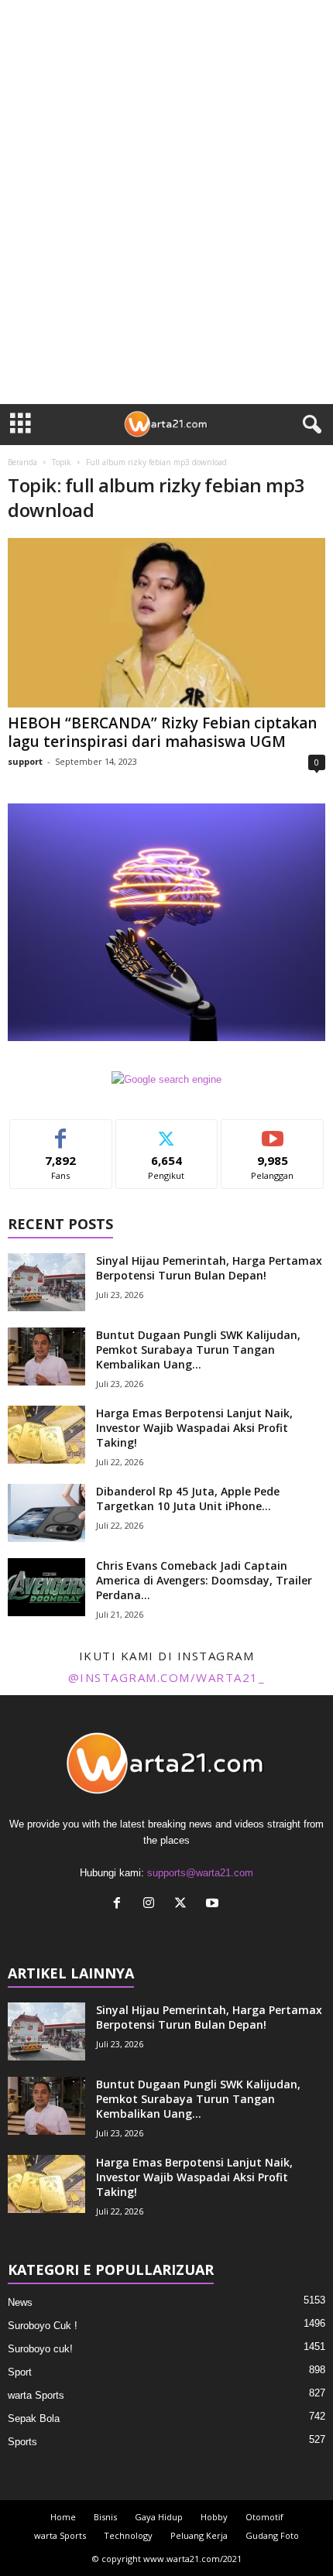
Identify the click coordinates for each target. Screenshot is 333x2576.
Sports (22, 2442)
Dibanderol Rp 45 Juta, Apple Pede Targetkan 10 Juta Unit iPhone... (188, 1499)
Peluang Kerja (199, 2535)
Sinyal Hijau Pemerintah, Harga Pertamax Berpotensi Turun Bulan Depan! (209, 1268)
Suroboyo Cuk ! (43, 2326)
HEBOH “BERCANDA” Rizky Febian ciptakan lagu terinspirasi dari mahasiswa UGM (162, 732)
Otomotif (264, 2517)
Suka (61, 1131)
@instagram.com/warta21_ (167, 1677)
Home (63, 2517)
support (25, 761)
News (20, 2302)
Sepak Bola (34, 2418)
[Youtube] (214, 1905)
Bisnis (105, 2517)
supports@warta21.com (200, 1873)
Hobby (214, 2517)
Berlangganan (273, 1131)
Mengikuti (167, 1131)
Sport (20, 2372)
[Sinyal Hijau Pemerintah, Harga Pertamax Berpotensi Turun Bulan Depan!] (46, 1282)
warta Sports (36, 2395)
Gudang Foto (272, 2535)
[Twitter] (184, 1905)
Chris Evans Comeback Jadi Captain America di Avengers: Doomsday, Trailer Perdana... (204, 1580)
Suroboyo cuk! (40, 2349)
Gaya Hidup (159, 2517)
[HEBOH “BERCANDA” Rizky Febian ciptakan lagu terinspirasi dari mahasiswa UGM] (166, 623)
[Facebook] (120, 1905)
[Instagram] (152, 1905)
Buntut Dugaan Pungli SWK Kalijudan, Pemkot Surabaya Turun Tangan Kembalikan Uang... (198, 1350)
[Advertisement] (166, 230)
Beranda (22, 462)
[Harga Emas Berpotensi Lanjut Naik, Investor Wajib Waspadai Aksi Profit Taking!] (46, 1435)
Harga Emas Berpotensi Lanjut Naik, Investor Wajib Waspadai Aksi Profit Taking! (194, 1428)
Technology (128, 2535)
